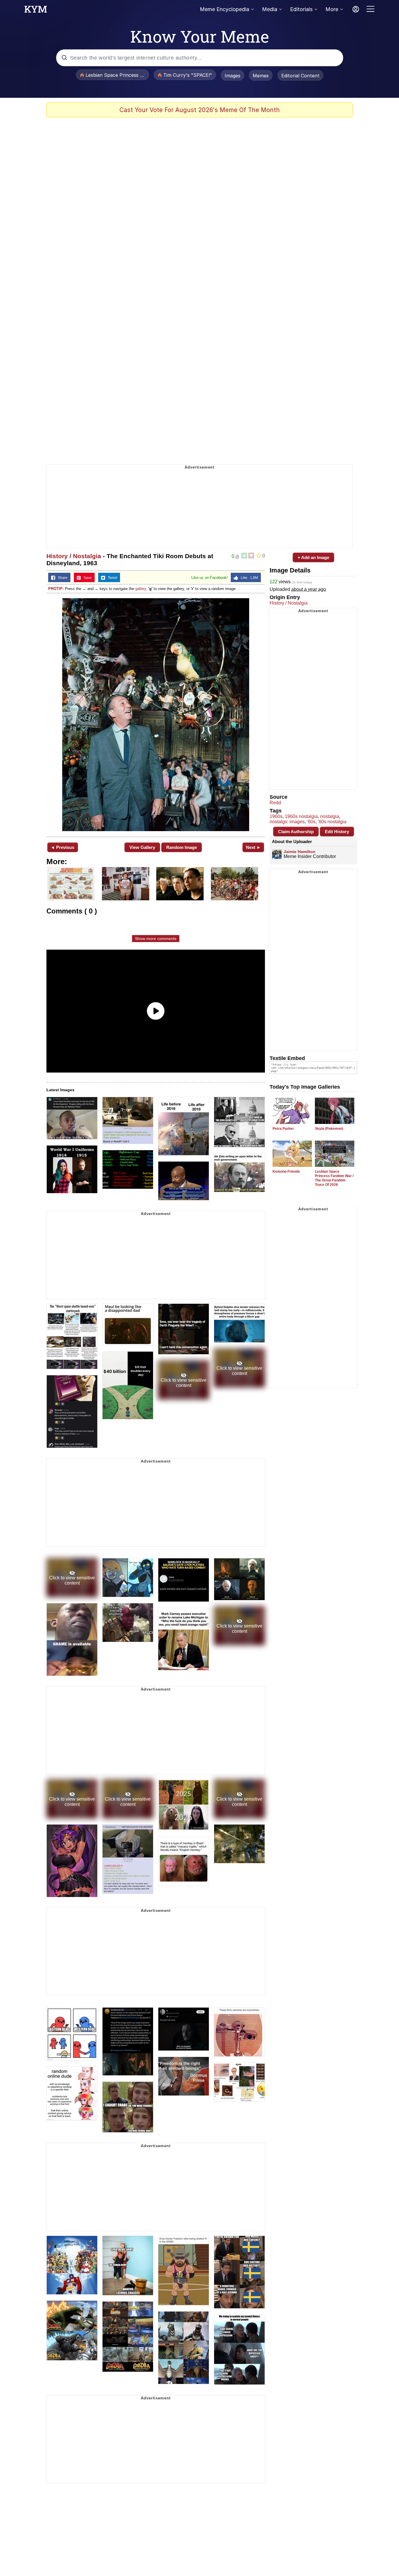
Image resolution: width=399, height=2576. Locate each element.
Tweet (111, 578)
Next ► (253, 847)
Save (86, 578)
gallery (141, 589)
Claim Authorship (296, 832)
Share (61, 578)
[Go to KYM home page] (36, 11)
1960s (276, 816)
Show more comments (156, 939)
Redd (275, 803)
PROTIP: (56, 589)
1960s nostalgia (301, 816)
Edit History (337, 832)
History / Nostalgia (74, 556)
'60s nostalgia (332, 822)
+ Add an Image (313, 557)
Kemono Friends (286, 1172)
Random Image (182, 847)
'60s (311, 822)
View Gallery (142, 847)
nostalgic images (287, 822)
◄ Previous (62, 847)
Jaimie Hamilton (300, 852)
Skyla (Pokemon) (329, 1129)
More (332, 9)
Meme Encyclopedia (224, 9)
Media (270, 9)
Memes (261, 76)
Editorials (301, 9)
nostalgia (330, 816)
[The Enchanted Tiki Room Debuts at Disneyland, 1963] (156, 714)
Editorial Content (300, 76)
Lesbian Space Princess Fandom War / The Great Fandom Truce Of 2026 (334, 1178)
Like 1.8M (248, 578)
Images (233, 76)
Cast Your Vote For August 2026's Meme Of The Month (200, 110)
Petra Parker (283, 1129)
